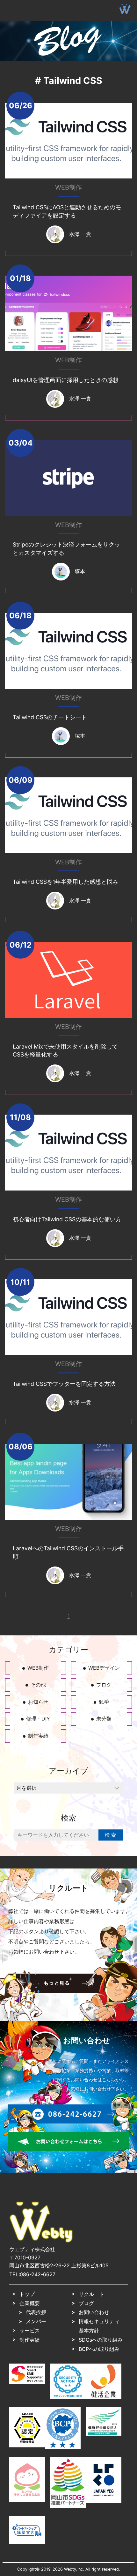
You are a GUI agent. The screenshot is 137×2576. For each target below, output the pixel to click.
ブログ (104, 1685)
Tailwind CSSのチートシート (50, 717)
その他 (38, 1685)
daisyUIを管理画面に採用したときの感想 (66, 380)
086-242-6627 (38, 2274)
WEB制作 (68, 187)
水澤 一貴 (80, 234)
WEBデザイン (104, 1668)
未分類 (104, 1719)
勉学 (104, 1702)
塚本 (80, 571)
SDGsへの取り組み (101, 2340)
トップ (27, 2294)
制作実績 (38, 1736)
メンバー (36, 2321)
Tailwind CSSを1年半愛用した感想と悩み (65, 882)
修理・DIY (38, 1719)
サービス (30, 2331)
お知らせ (38, 1702)
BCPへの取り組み (99, 2349)
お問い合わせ (94, 2312)
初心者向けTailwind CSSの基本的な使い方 (67, 1219)
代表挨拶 (36, 2312)
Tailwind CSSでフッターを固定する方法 (64, 1384)
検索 (111, 1835)
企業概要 (30, 2303)
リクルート (91, 2294)
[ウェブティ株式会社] (41, 2241)
